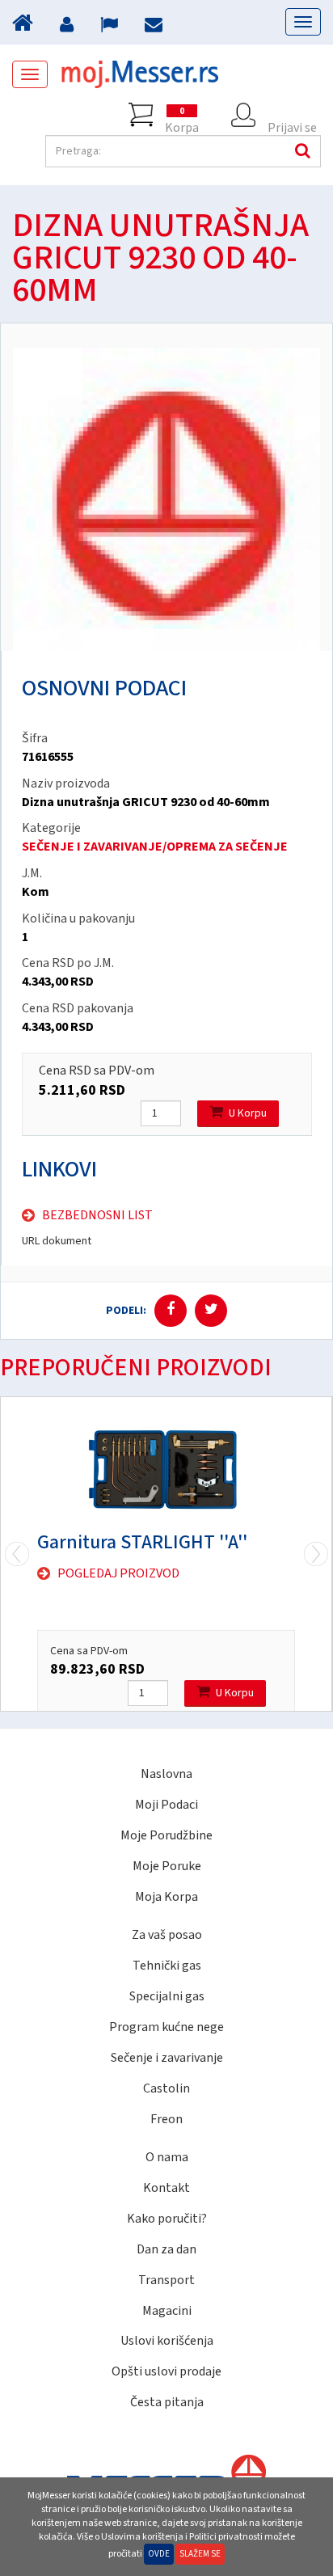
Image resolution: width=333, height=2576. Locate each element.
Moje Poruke (167, 1866)
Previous (316, 1554)
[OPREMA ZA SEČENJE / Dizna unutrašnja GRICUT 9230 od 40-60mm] (166, 499)
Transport (166, 2280)
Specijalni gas (167, 1996)
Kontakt (166, 2188)
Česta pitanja (167, 2402)
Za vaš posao (167, 1935)
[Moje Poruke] (156, 27)
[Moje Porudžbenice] (111, 27)
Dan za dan (166, 2249)
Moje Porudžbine (166, 1835)
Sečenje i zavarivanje (167, 2058)
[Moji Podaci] (69, 27)
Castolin (166, 2088)
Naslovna (166, 1774)
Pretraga (301, 151)
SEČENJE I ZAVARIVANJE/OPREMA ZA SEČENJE (155, 847)
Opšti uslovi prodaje (166, 2371)
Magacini (167, 2311)
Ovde (159, 2554)
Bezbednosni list (97, 1215)
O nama (167, 2157)
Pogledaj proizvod (118, 1573)
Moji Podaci (166, 1805)
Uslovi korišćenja (167, 2341)
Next (17, 1554)
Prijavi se (292, 123)
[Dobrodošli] (25, 27)
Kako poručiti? (167, 2219)
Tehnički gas (167, 1966)
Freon (166, 2119)
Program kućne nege (166, 2027)
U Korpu (248, 1113)
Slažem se (200, 2554)
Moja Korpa (166, 1897)
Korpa (182, 116)
